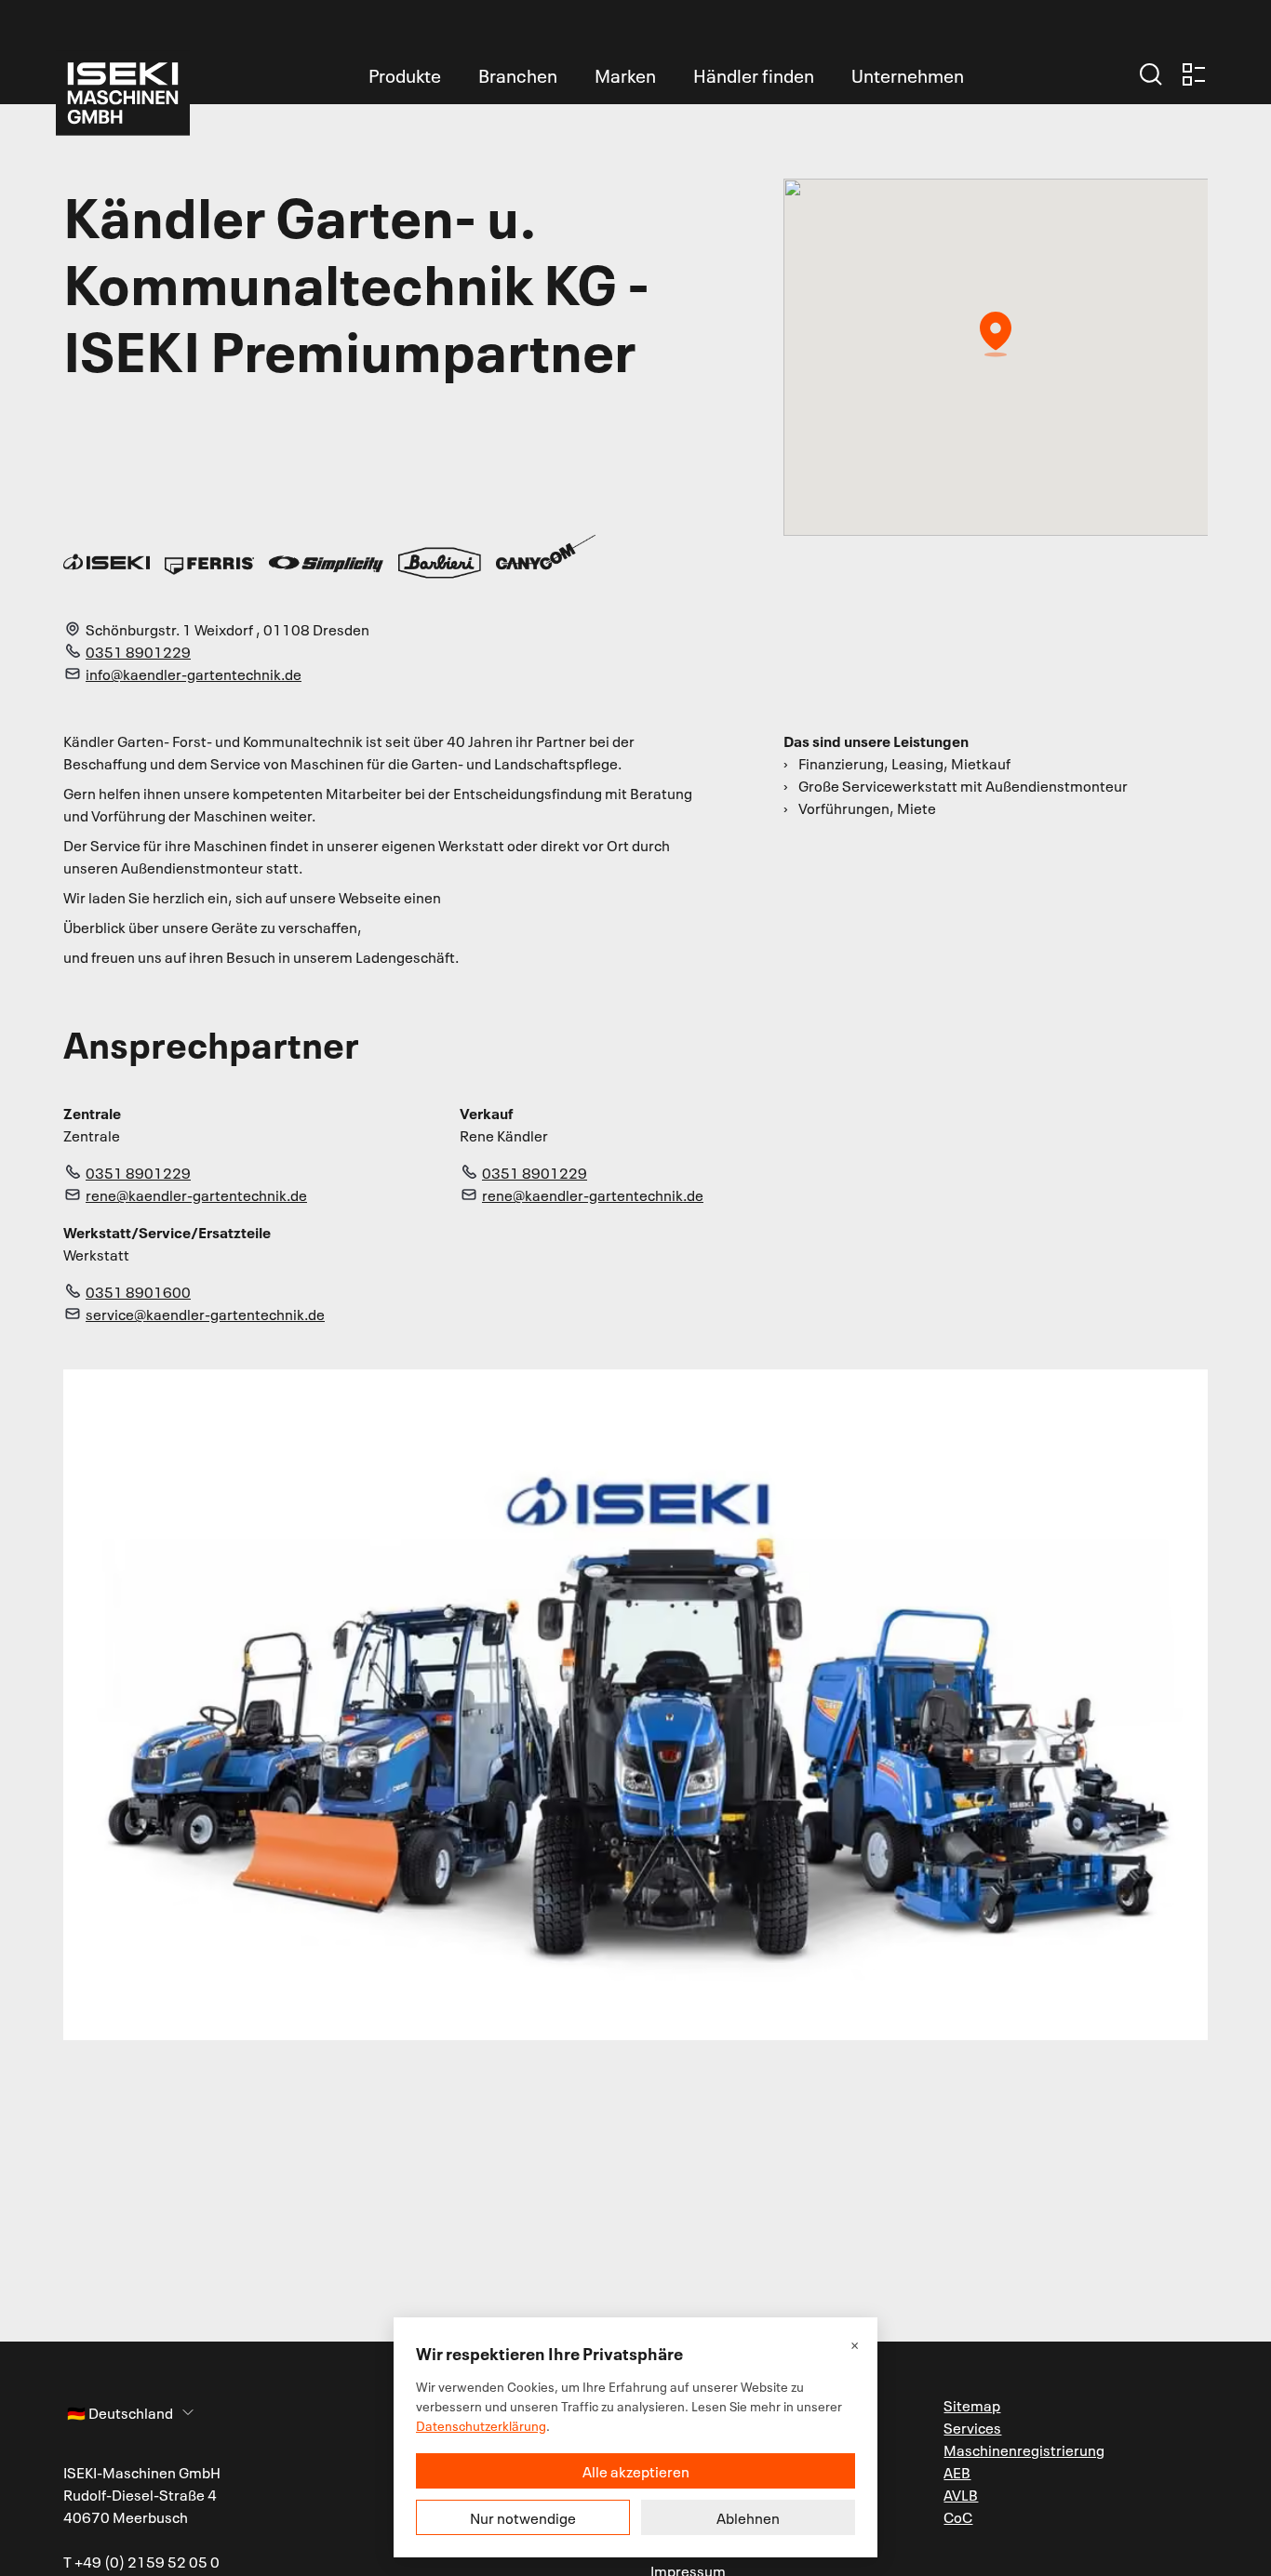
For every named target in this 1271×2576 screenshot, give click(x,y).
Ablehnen (748, 2517)
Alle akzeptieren (636, 2471)
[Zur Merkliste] (1194, 74)
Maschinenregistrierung (1024, 2449)
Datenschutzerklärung (481, 2425)
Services (972, 2427)
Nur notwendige (523, 2517)
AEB (957, 2472)
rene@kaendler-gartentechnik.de (196, 1195)
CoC (958, 2516)
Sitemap (972, 2405)
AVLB (961, 2494)
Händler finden (754, 74)
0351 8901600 (138, 1291)
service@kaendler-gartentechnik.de (205, 1314)
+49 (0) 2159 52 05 (141, 2561)
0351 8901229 (138, 651)
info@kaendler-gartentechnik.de (194, 674)
